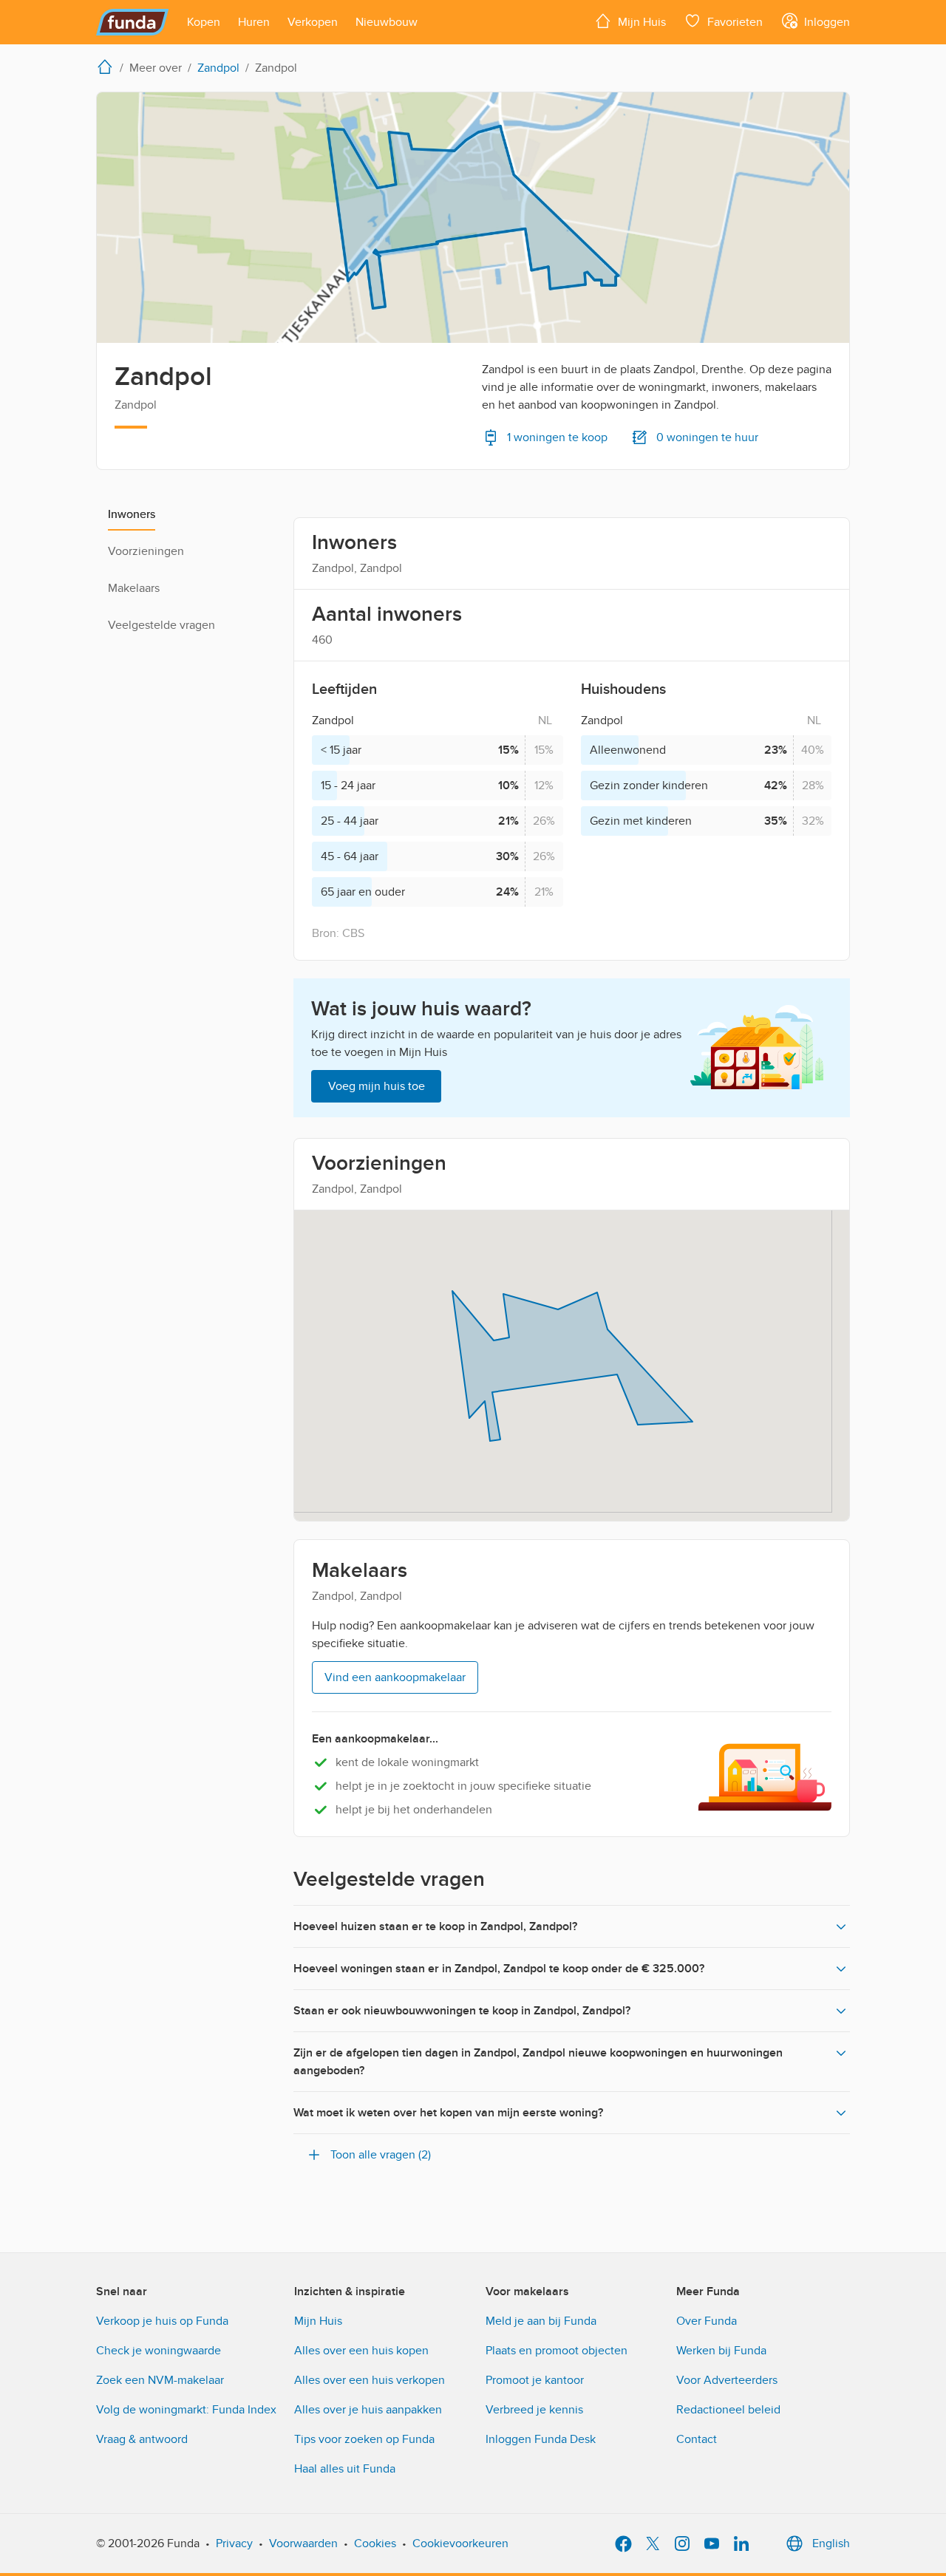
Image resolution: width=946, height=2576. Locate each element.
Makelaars (134, 588)
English (831, 2543)
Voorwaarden (303, 2543)
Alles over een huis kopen (361, 2351)
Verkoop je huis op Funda (162, 2321)
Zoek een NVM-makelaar (160, 2380)
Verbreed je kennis (534, 2410)
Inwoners (132, 514)
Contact (697, 2439)
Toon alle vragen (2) (381, 2155)
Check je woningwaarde (159, 2351)
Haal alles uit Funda (345, 2469)
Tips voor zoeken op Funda (364, 2439)
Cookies (375, 2543)
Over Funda (707, 2321)
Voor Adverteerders (727, 2380)
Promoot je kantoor (535, 2380)
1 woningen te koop (557, 437)
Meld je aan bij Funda (541, 2321)
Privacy (234, 2543)
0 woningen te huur (707, 437)
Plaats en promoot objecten (557, 2351)
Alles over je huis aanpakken (368, 2410)
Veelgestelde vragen (161, 625)
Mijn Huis (318, 2321)
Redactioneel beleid (728, 2410)
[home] (108, 67)
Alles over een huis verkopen (370, 2380)
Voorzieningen (146, 551)
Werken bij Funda (721, 2351)
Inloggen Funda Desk (541, 2439)
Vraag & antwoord (142, 2439)
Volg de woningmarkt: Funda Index (186, 2410)
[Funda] (133, 22)
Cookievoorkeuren (460, 2543)
